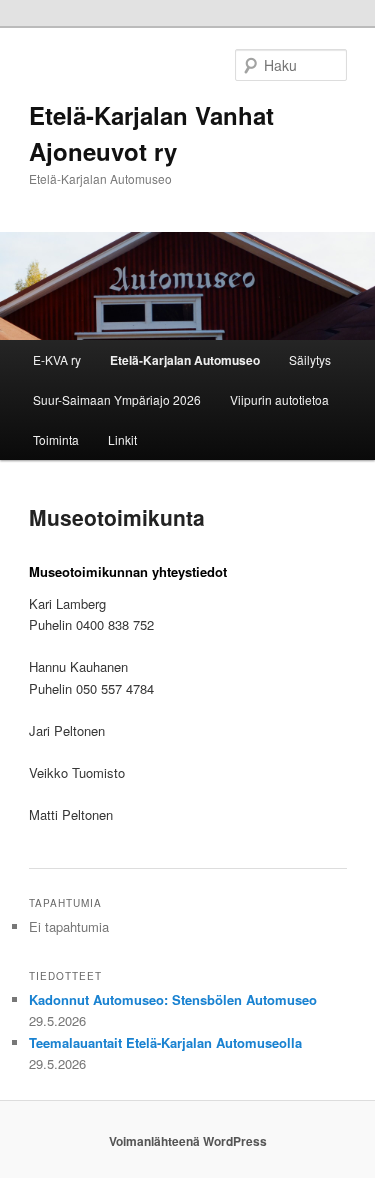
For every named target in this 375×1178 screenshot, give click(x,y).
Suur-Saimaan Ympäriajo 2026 (117, 399)
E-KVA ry (57, 359)
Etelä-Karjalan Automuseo (185, 360)
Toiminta (56, 439)
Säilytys (310, 359)
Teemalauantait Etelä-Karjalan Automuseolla (165, 1042)
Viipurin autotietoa (279, 399)
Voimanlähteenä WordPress (188, 1141)
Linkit (122, 439)
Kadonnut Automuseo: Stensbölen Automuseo (173, 999)
